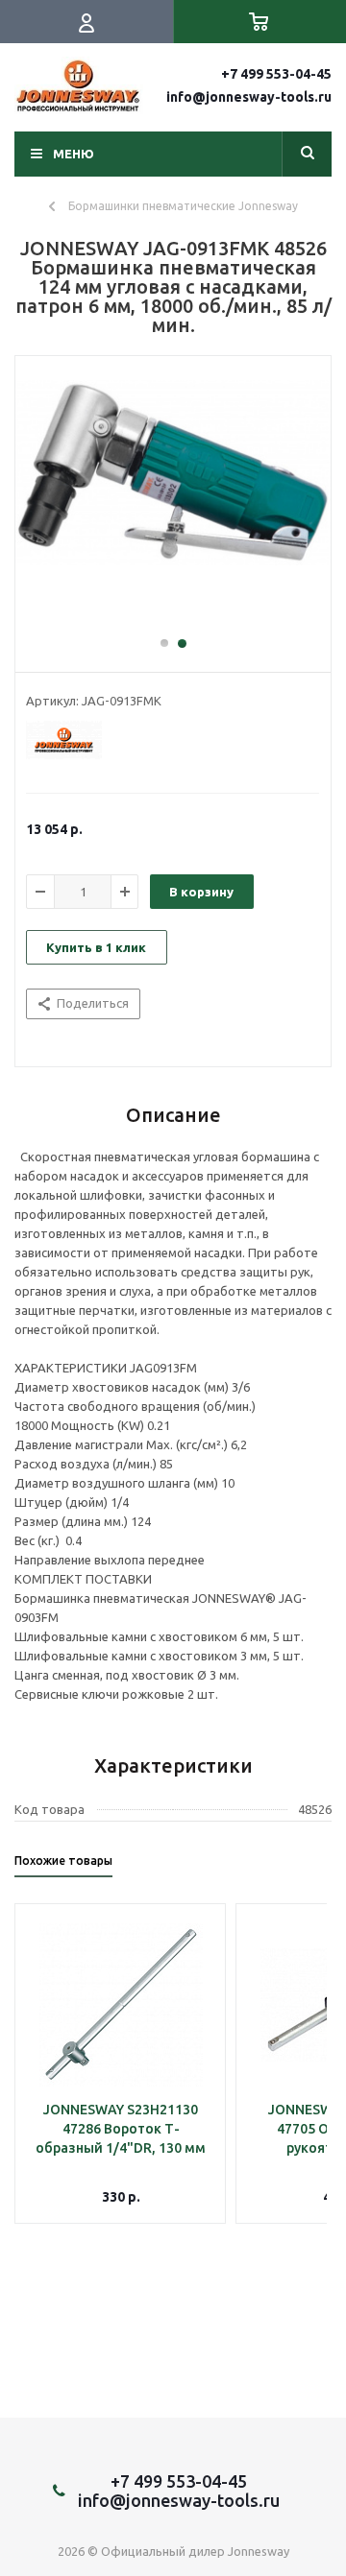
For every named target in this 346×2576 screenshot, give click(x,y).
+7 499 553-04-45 (276, 74)
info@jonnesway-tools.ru (249, 97)
